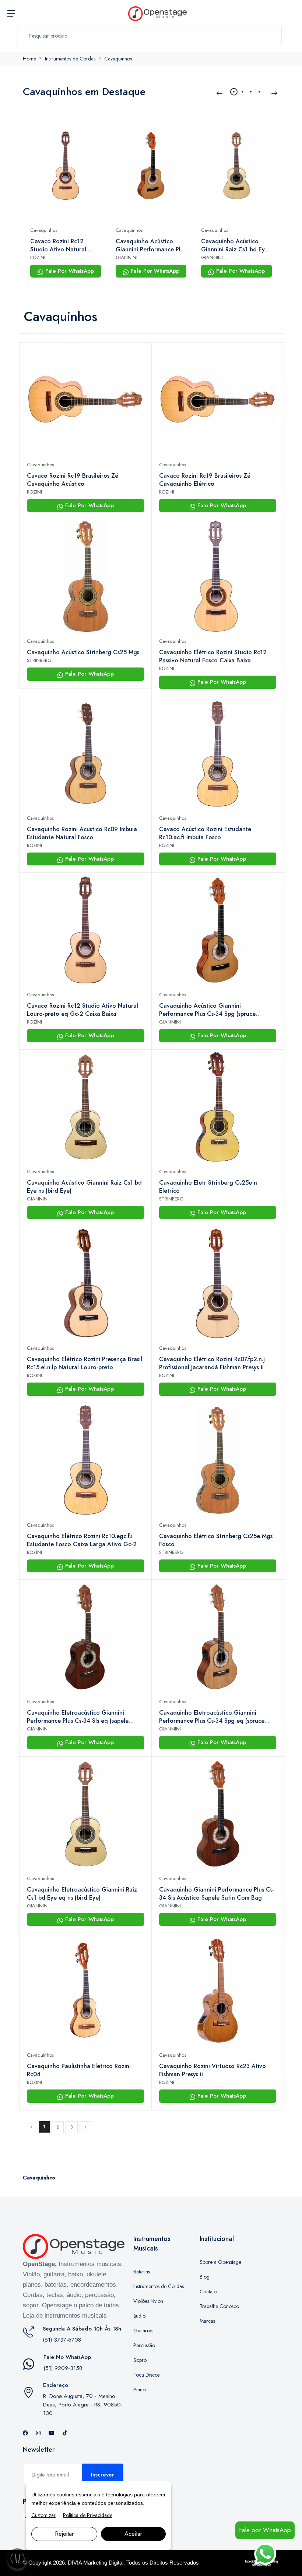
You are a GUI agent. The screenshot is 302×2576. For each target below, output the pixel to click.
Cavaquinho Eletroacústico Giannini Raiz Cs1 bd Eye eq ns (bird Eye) (82, 1894)
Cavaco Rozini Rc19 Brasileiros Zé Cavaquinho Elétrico (205, 480)
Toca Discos (146, 2375)
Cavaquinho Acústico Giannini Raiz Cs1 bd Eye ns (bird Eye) (235, 245)
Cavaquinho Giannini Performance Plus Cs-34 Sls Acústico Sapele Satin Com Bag (217, 1894)
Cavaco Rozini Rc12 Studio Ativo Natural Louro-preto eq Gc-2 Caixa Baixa (58, 245)
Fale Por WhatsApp (69, 271)
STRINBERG (39, 660)
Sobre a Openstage (220, 2262)
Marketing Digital (103, 2563)
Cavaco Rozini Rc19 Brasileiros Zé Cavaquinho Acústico (73, 480)
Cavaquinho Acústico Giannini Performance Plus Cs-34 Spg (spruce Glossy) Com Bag (151, 245)
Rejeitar (64, 2534)
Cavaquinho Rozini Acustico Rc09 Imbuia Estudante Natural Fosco (82, 833)
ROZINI (38, 257)
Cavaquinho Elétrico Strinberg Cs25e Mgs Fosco (216, 1540)
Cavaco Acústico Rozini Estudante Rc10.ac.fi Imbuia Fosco (205, 833)
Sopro (140, 2360)
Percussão (144, 2345)
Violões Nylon (148, 2301)
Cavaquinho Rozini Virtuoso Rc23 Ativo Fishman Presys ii (213, 2070)
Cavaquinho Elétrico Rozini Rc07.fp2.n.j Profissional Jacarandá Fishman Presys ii (212, 1363)
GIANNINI (127, 257)
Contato (208, 2291)
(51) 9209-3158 (63, 2368)
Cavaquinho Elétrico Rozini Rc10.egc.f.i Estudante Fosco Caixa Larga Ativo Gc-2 (82, 1540)
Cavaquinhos (118, 59)
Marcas (207, 2321)
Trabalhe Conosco (219, 2306)
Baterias (142, 2272)
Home (29, 59)
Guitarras (143, 2331)
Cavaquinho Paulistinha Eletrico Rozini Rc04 (79, 2070)
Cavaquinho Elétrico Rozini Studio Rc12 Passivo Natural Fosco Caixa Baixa (213, 656)
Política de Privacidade (88, 2515)
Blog (205, 2277)
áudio (139, 2316)
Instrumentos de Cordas (70, 59)
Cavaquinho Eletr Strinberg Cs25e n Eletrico (208, 1187)
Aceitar (133, 2534)
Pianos (140, 2389)
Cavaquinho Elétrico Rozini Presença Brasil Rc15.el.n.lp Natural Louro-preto (85, 1363)
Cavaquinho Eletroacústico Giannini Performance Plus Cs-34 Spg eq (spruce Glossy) (212, 1717)
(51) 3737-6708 (62, 2340)
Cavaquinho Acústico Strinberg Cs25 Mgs (83, 652)
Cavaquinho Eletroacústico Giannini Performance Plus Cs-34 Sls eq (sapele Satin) (78, 1717)
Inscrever (103, 2475)
